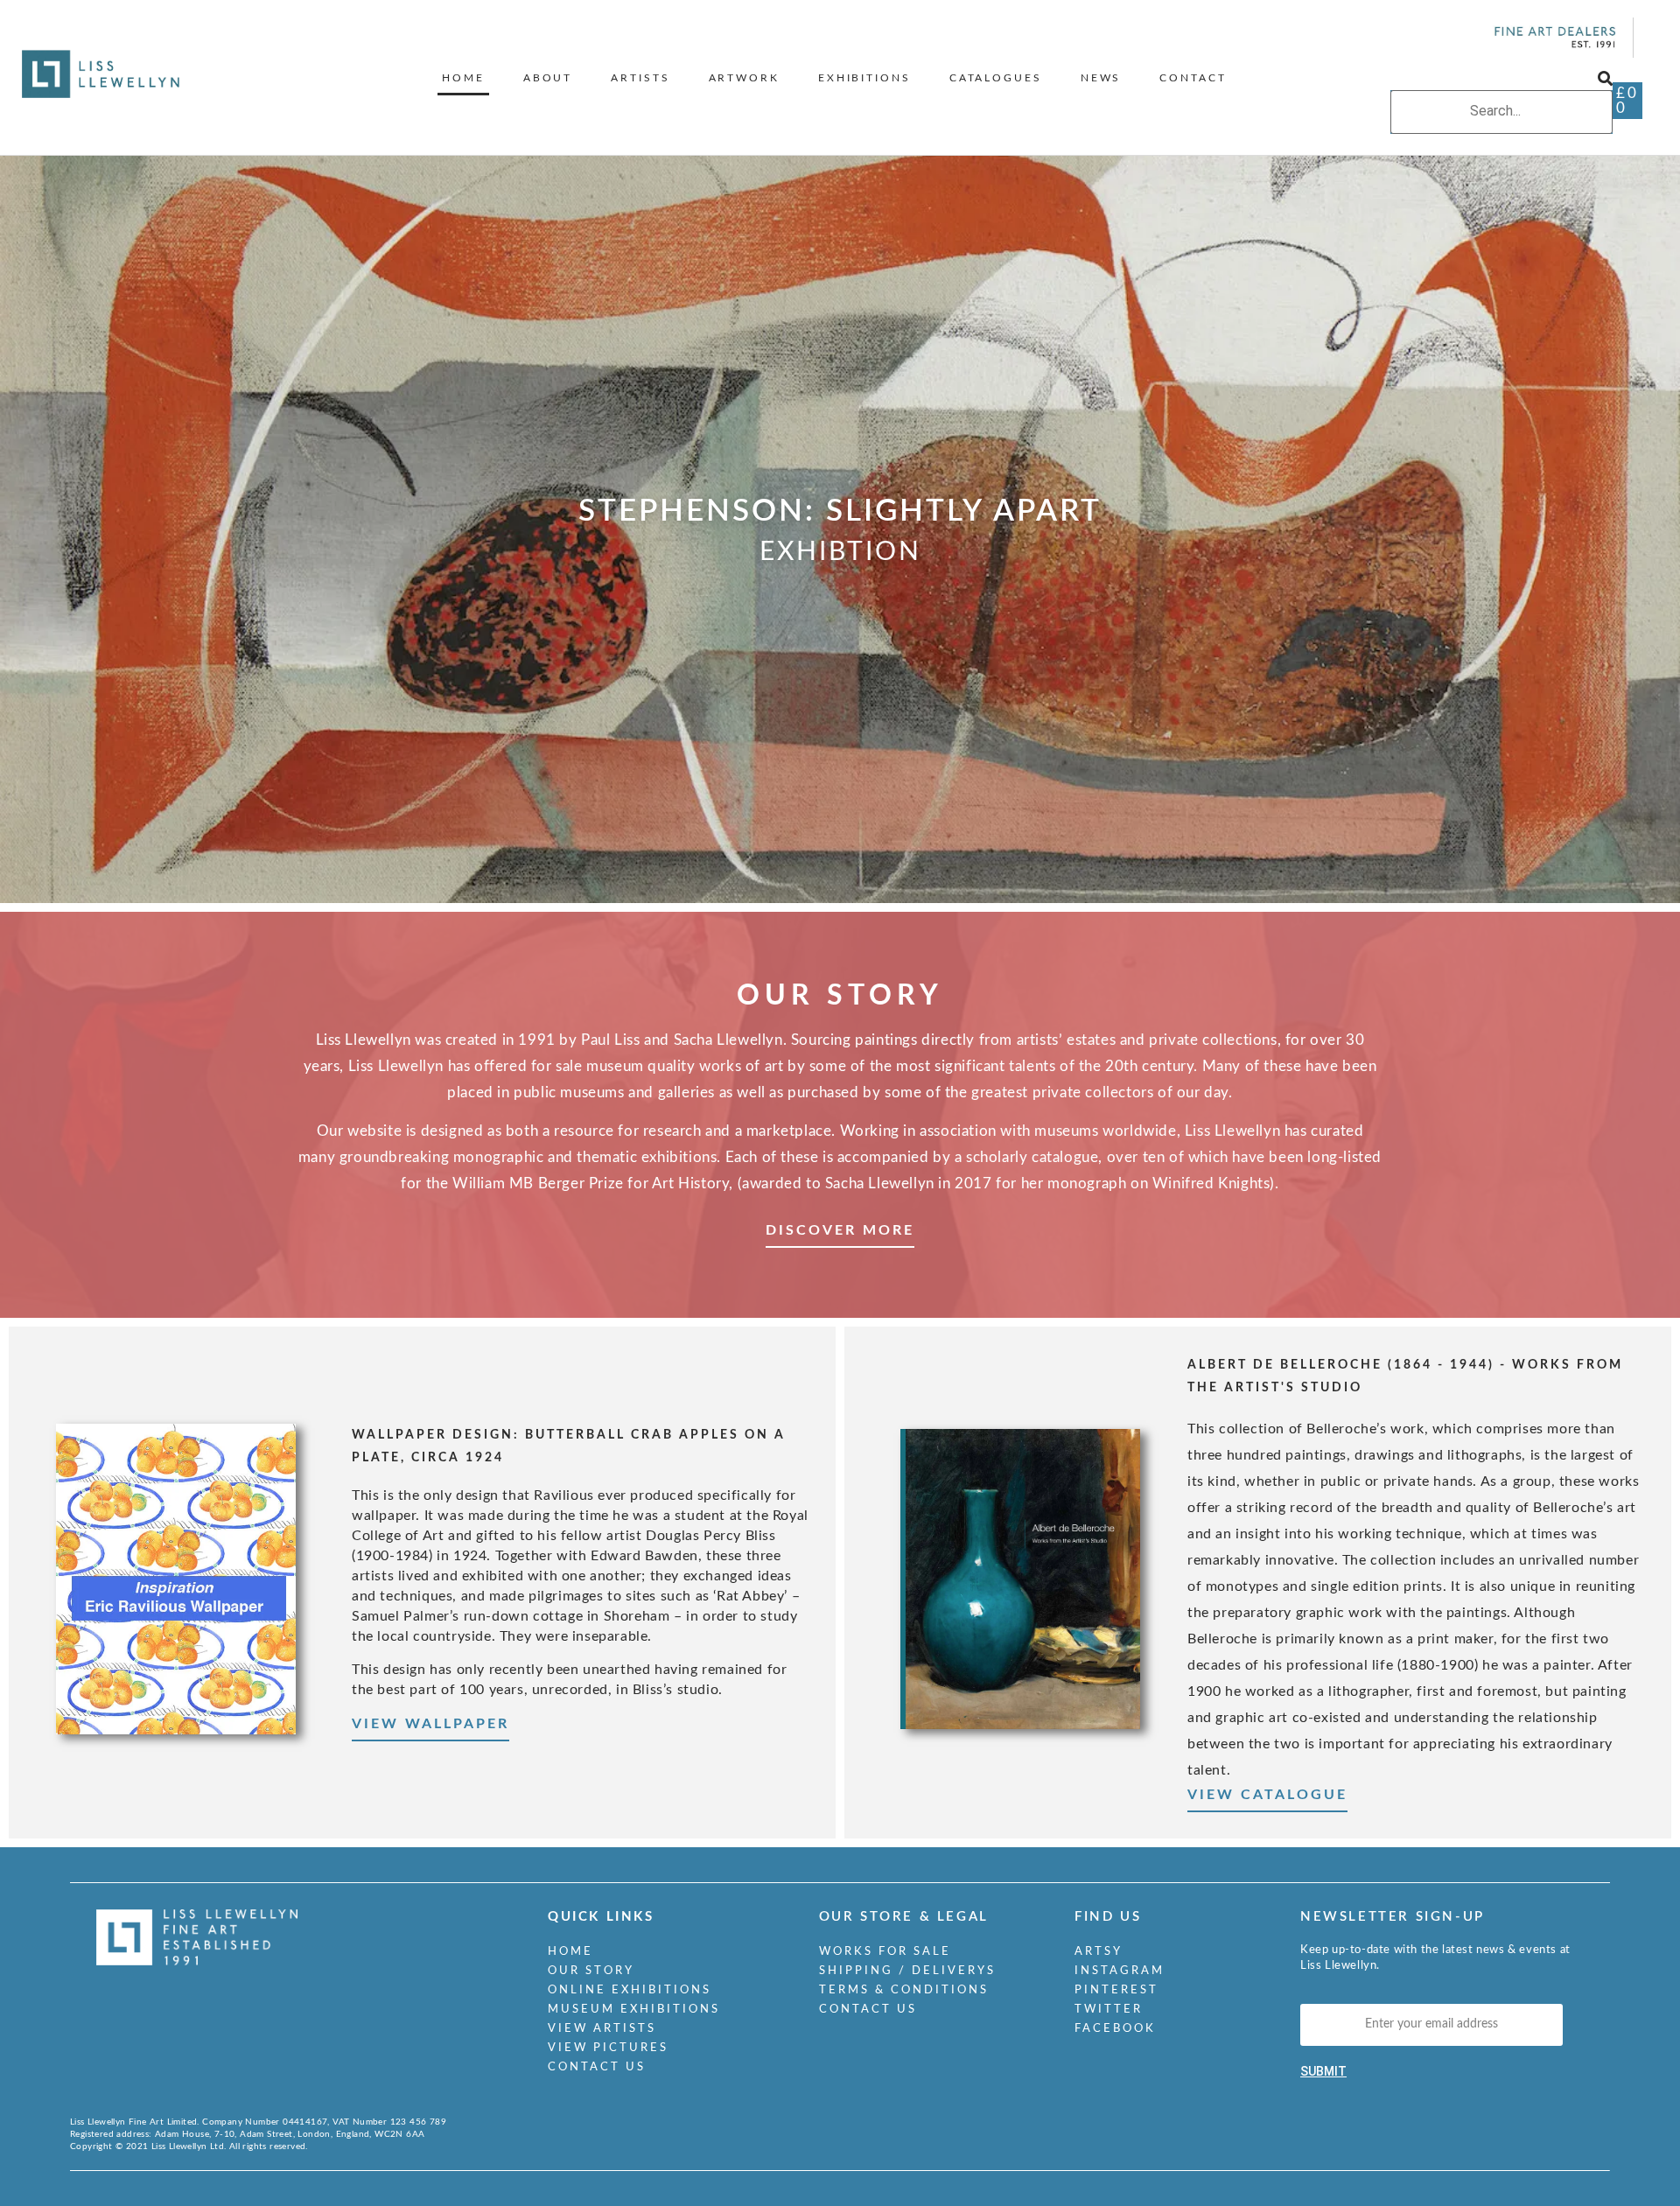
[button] (1501, 80)
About (548, 78)
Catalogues (996, 78)
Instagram (1120, 1971)
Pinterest (1116, 1990)
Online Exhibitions (630, 1990)
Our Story (591, 1971)
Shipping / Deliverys (907, 1971)
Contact (1193, 78)
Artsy (1099, 1952)
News (1101, 78)
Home (463, 78)
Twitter (1109, 2010)
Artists (640, 78)
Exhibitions (864, 78)
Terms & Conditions (904, 1990)
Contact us (597, 2067)
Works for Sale (885, 1952)
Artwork (744, 78)
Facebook (1115, 2029)
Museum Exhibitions (634, 2010)
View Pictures (608, 2048)
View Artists (602, 2029)
